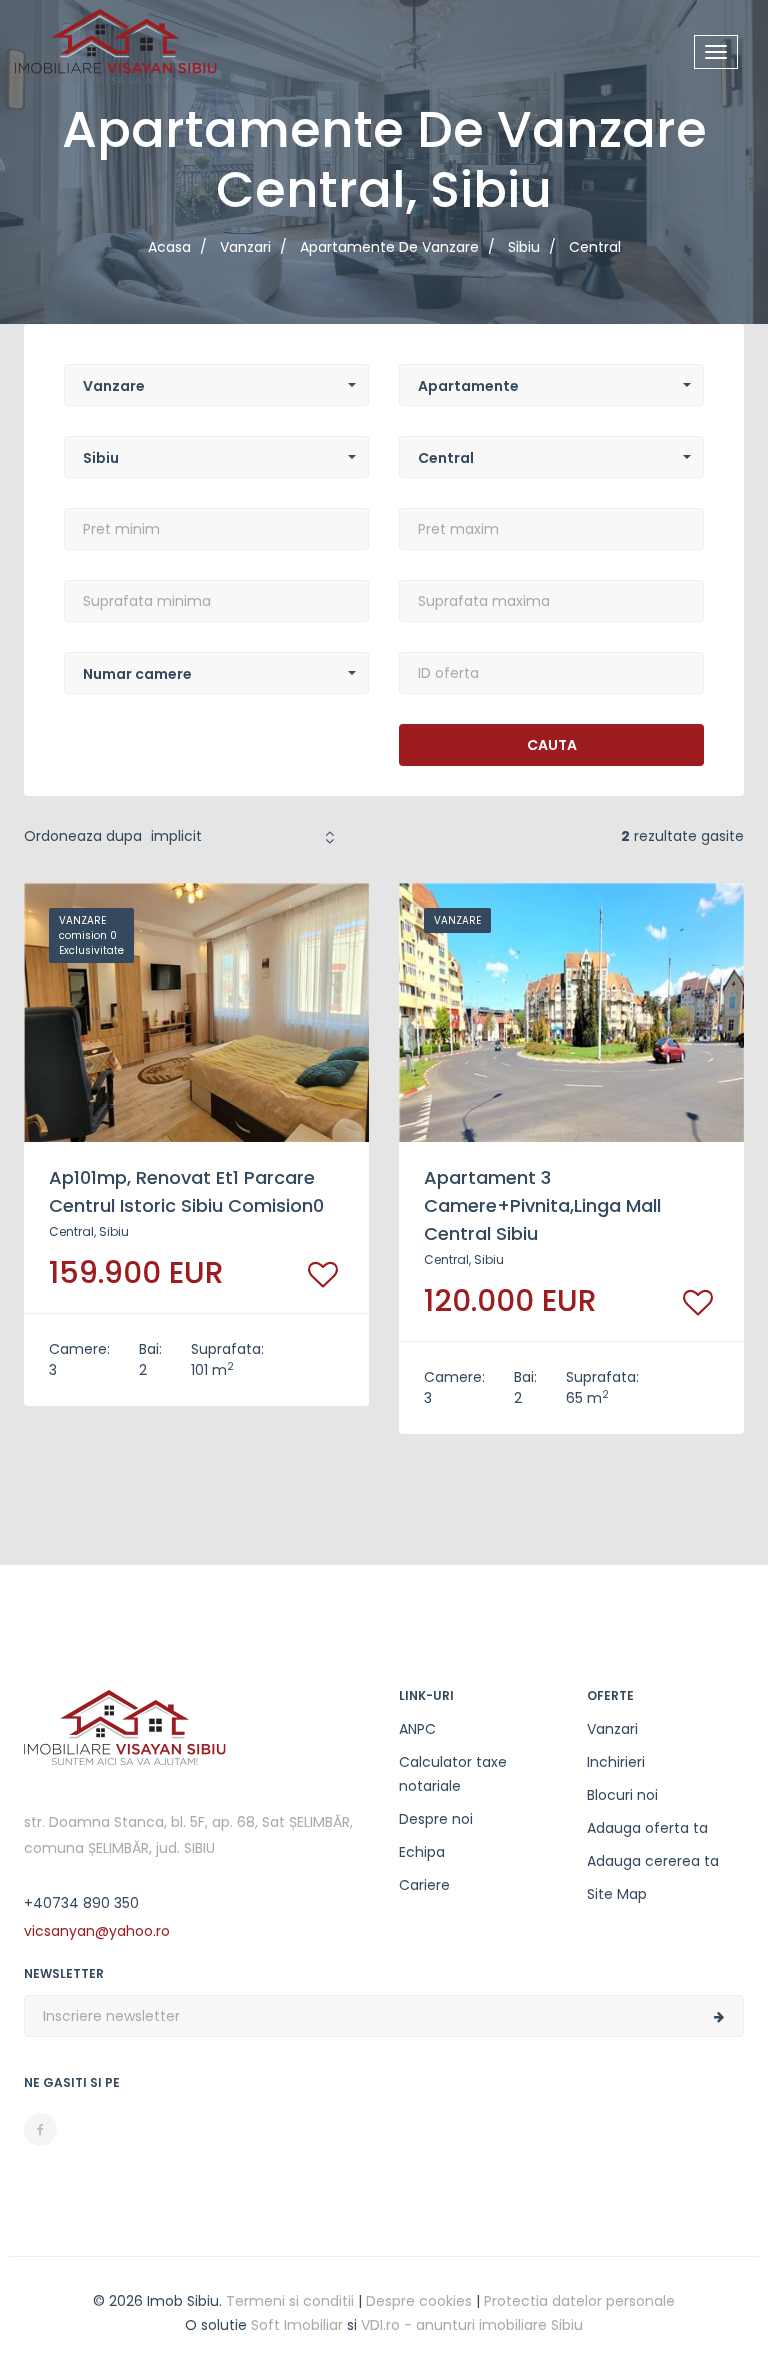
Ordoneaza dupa (83, 836)
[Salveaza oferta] (323, 1274)
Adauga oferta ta (647, 1828)
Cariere (424, 1885)
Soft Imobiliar (297, 2325)
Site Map (617, 1894)
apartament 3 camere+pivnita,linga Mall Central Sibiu (542, 1205)
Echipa (422, 1852)
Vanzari (612, 1729)
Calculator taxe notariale (453, 1774)
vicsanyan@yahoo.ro (97, 1931)
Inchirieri (616, 1762)
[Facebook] (40, 2129)
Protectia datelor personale (579, 2301)
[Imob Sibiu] (116, 50)
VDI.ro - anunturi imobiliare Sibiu (472, 2325)
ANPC (417, 1729)
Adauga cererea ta (653, 1861)
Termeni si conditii (290, 2301)
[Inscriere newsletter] (719, 2017)
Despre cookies (419, 2301)
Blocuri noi (622, 1795)
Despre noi (436, 1819)
